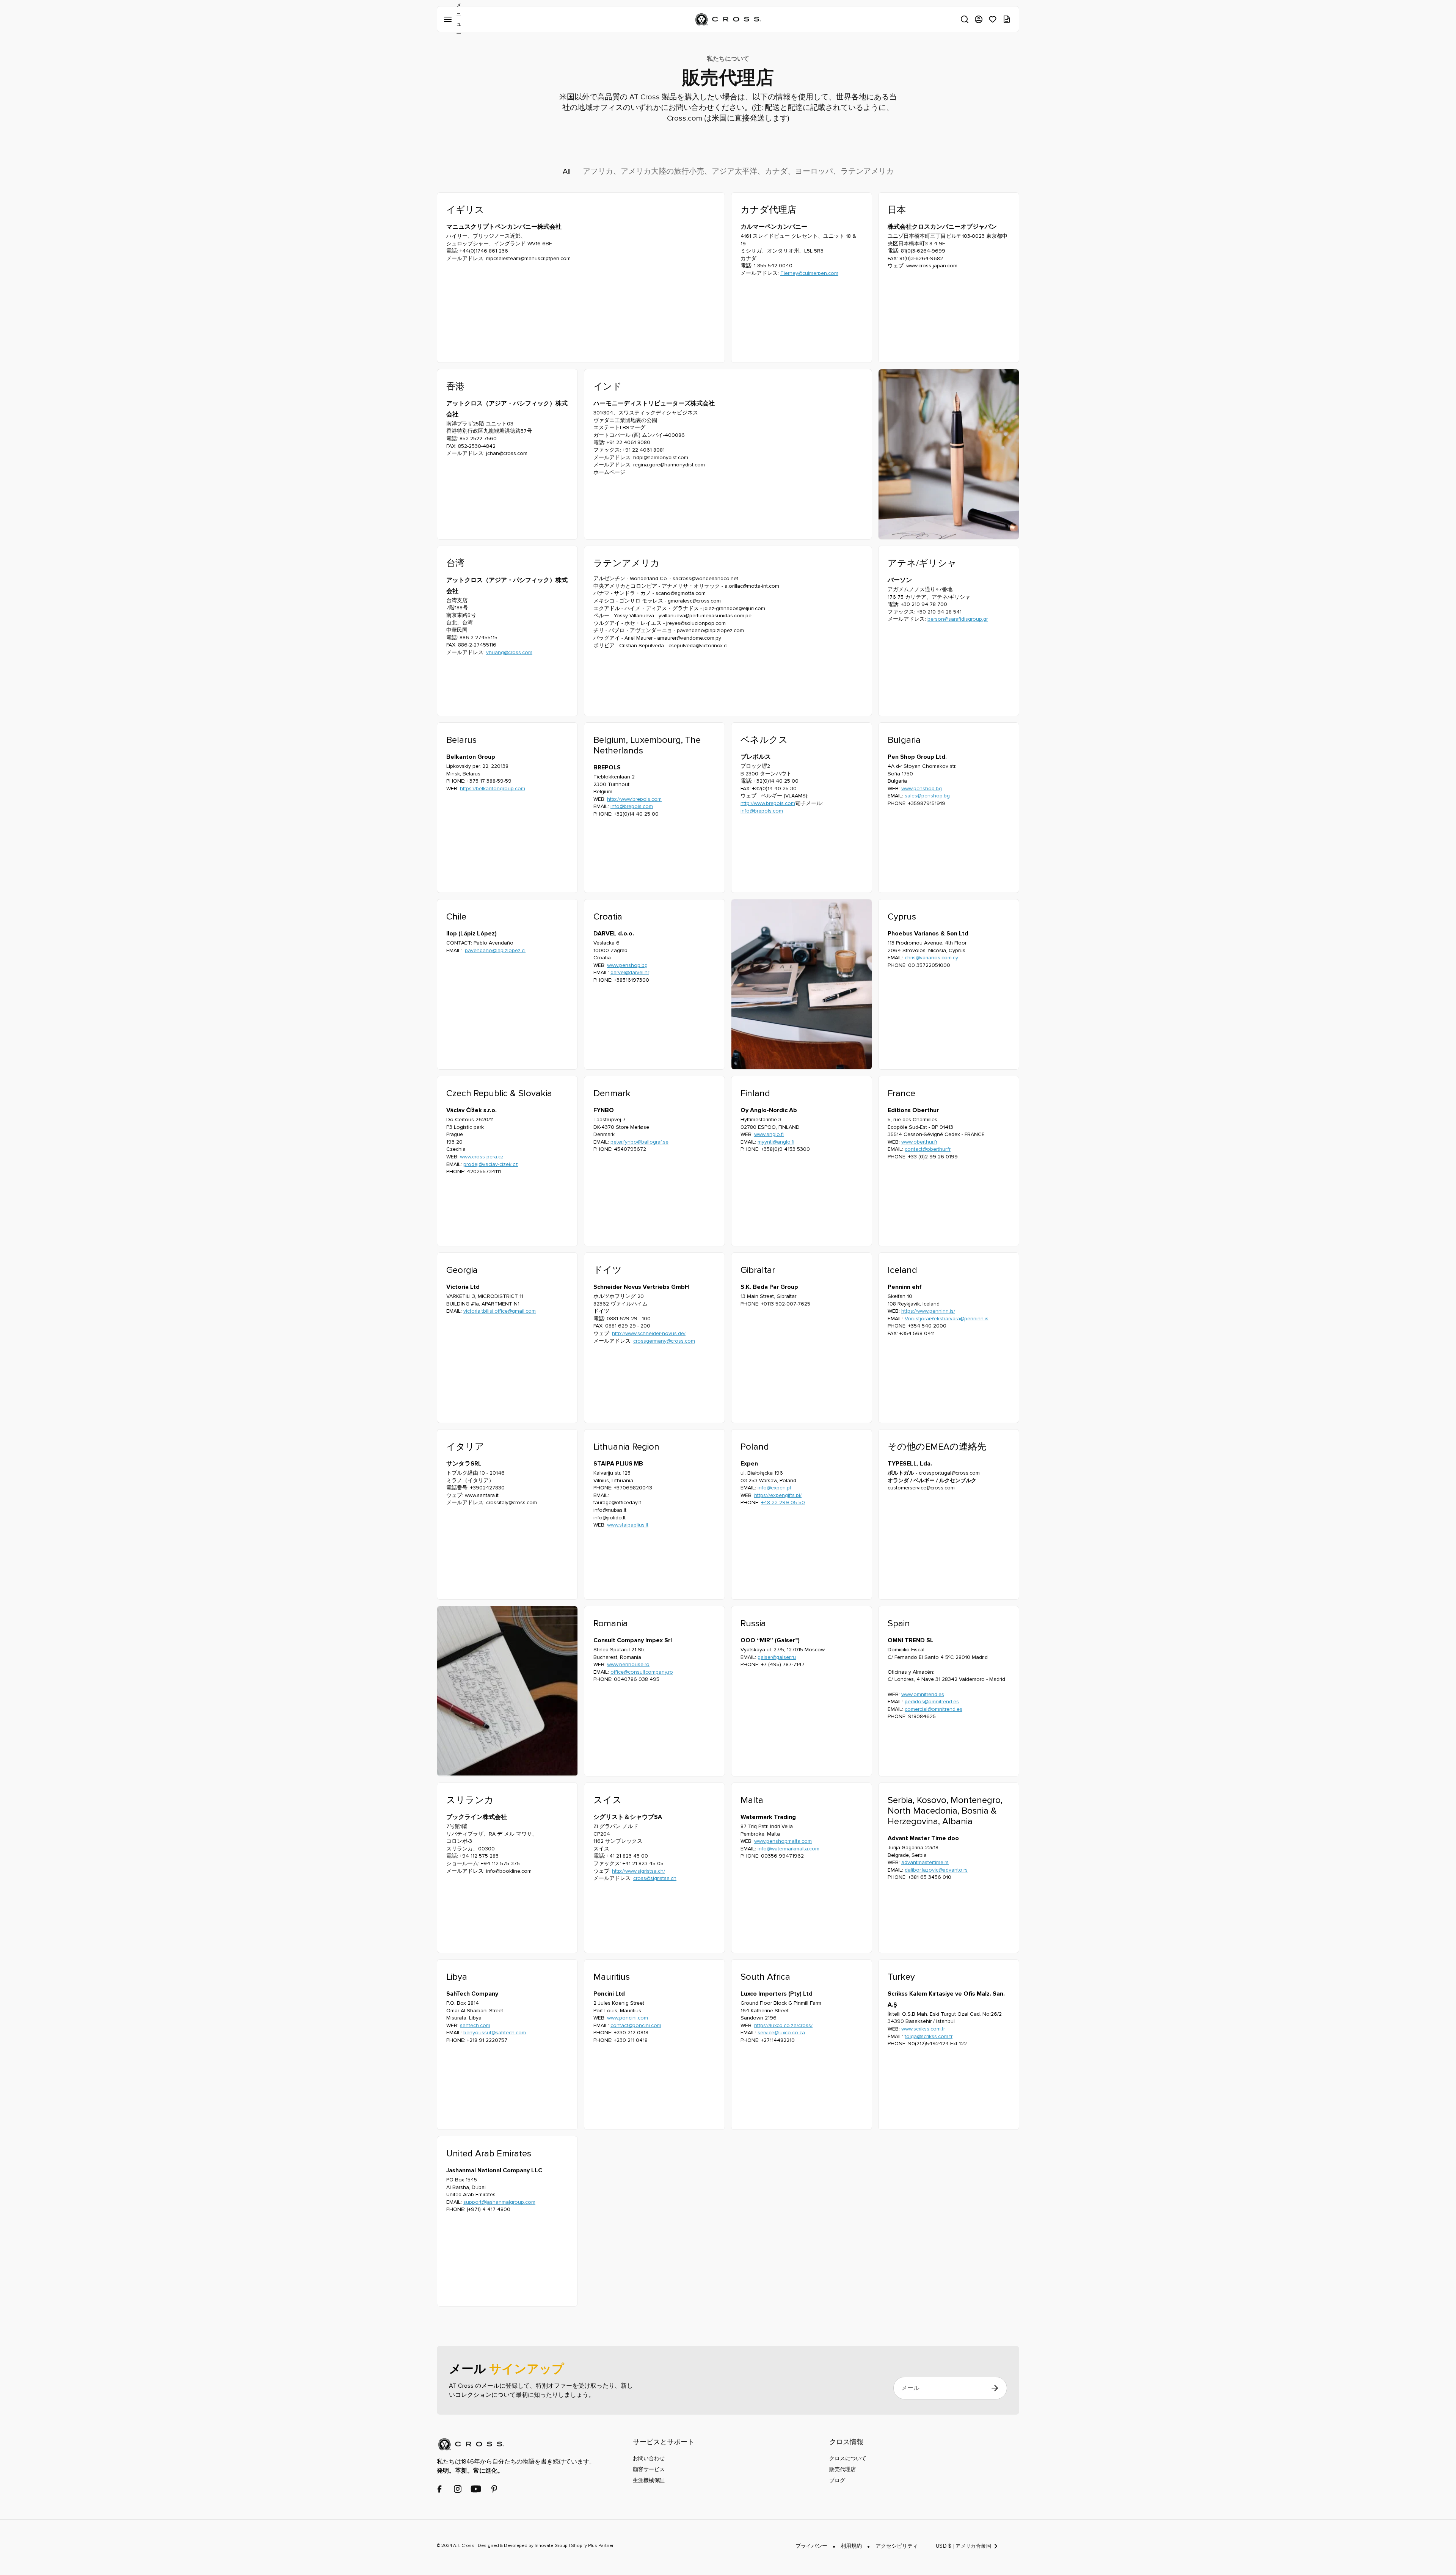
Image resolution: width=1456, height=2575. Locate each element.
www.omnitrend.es (923, 1694)
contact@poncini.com (636, 2025)
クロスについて (848, 2458)
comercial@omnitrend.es (934, 1709)
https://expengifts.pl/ (778, 1495)
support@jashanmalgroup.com (499, 2202)
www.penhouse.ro (628, 1664)
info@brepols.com (632, 806)
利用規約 (851, 2546)
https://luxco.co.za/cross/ (783, 2025)
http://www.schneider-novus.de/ (649, 1333)
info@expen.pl (774, 1488)
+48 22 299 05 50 (783, 1502)
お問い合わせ (649, 2458)
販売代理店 (843, 2469)
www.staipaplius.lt (628, 1525)
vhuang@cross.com (509, 652)
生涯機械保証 (649, 2480)
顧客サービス (649, 2469)
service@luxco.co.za (781, 2033)
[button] (965, 19)
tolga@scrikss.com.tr (929, 2036)
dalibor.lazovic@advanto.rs (936, 1870)
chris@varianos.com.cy (931, 958)
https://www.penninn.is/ (928, 1311)
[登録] (995, 2388)
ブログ (837, 2480)
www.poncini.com (628, 2018)
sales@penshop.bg (927, 796)
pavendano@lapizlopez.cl (495, 950)
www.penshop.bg (922, 789)
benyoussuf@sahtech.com (495, 2033)
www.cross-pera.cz (482, 1157)
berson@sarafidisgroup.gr (958, 619)
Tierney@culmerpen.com (809, 273)
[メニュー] (449, 19)
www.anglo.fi (769, 1134)
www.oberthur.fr (919, 1142)
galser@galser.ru (777, 1657)
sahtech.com (475, 2025)
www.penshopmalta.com (783, 1841)
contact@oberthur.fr (928, 1149)
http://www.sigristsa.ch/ (639, 1871)
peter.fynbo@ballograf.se (639, 1142)
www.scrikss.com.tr (923, 2029)
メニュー (449, 19)
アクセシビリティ (897, 2546)
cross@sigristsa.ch (655, 1878)
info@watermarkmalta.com (788, 1849)
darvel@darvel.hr (630, 972)
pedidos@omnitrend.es (932, 1702)
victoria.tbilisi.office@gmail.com (500, 1311)
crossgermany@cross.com (664, 1341)
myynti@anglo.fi (776, 1142)
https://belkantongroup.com (493, 789)
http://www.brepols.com (634, 799)
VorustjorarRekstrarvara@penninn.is (947, 1319)
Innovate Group (551, 2546)
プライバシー (811, 2546)
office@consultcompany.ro (642, 1672)
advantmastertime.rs (925, 1862)
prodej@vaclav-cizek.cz (491, 1164)
